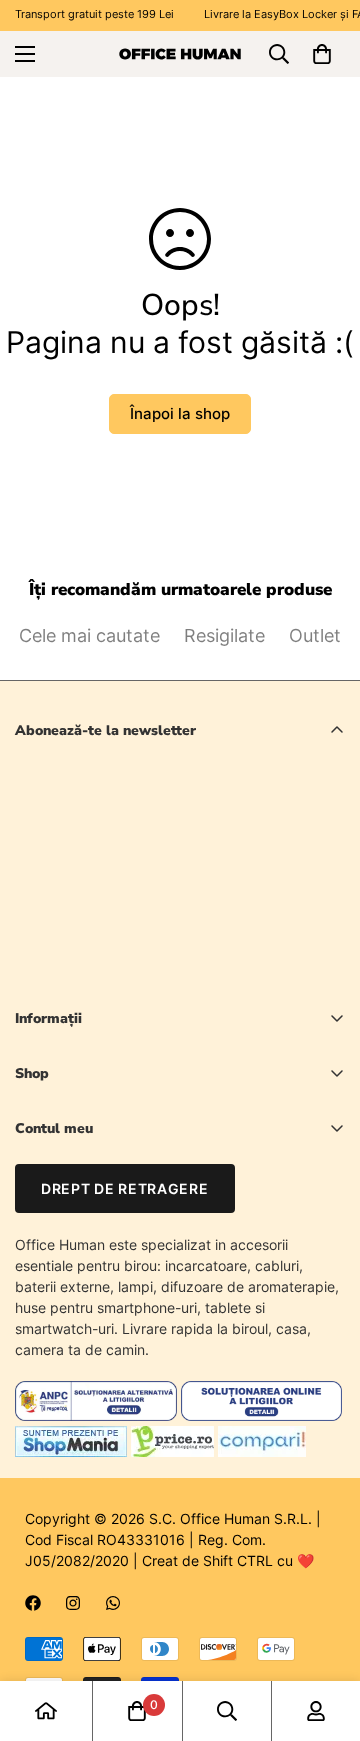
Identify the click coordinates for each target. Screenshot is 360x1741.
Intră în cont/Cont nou (86, 1164)
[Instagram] (73, 1603)
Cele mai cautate (89, 635)
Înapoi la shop (180, 413)
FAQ (28, 1266)
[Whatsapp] (113, 1603)
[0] (322, 54)
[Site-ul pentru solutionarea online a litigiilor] (262, 1415)
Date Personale (64, 1198)
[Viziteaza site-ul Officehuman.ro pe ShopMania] (71, 1451)
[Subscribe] (322, 921)
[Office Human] (180, 53)
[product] (46, 1711)
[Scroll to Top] (324, 1635)
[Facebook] (33, 1603)
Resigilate (224, 635)
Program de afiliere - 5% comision (124, 1300)
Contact (41, 1232)
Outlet (315, 635)
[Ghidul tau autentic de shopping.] (262, 1451)
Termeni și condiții (222, 972)
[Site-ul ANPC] (98, 1415)
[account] (316, 1711)
